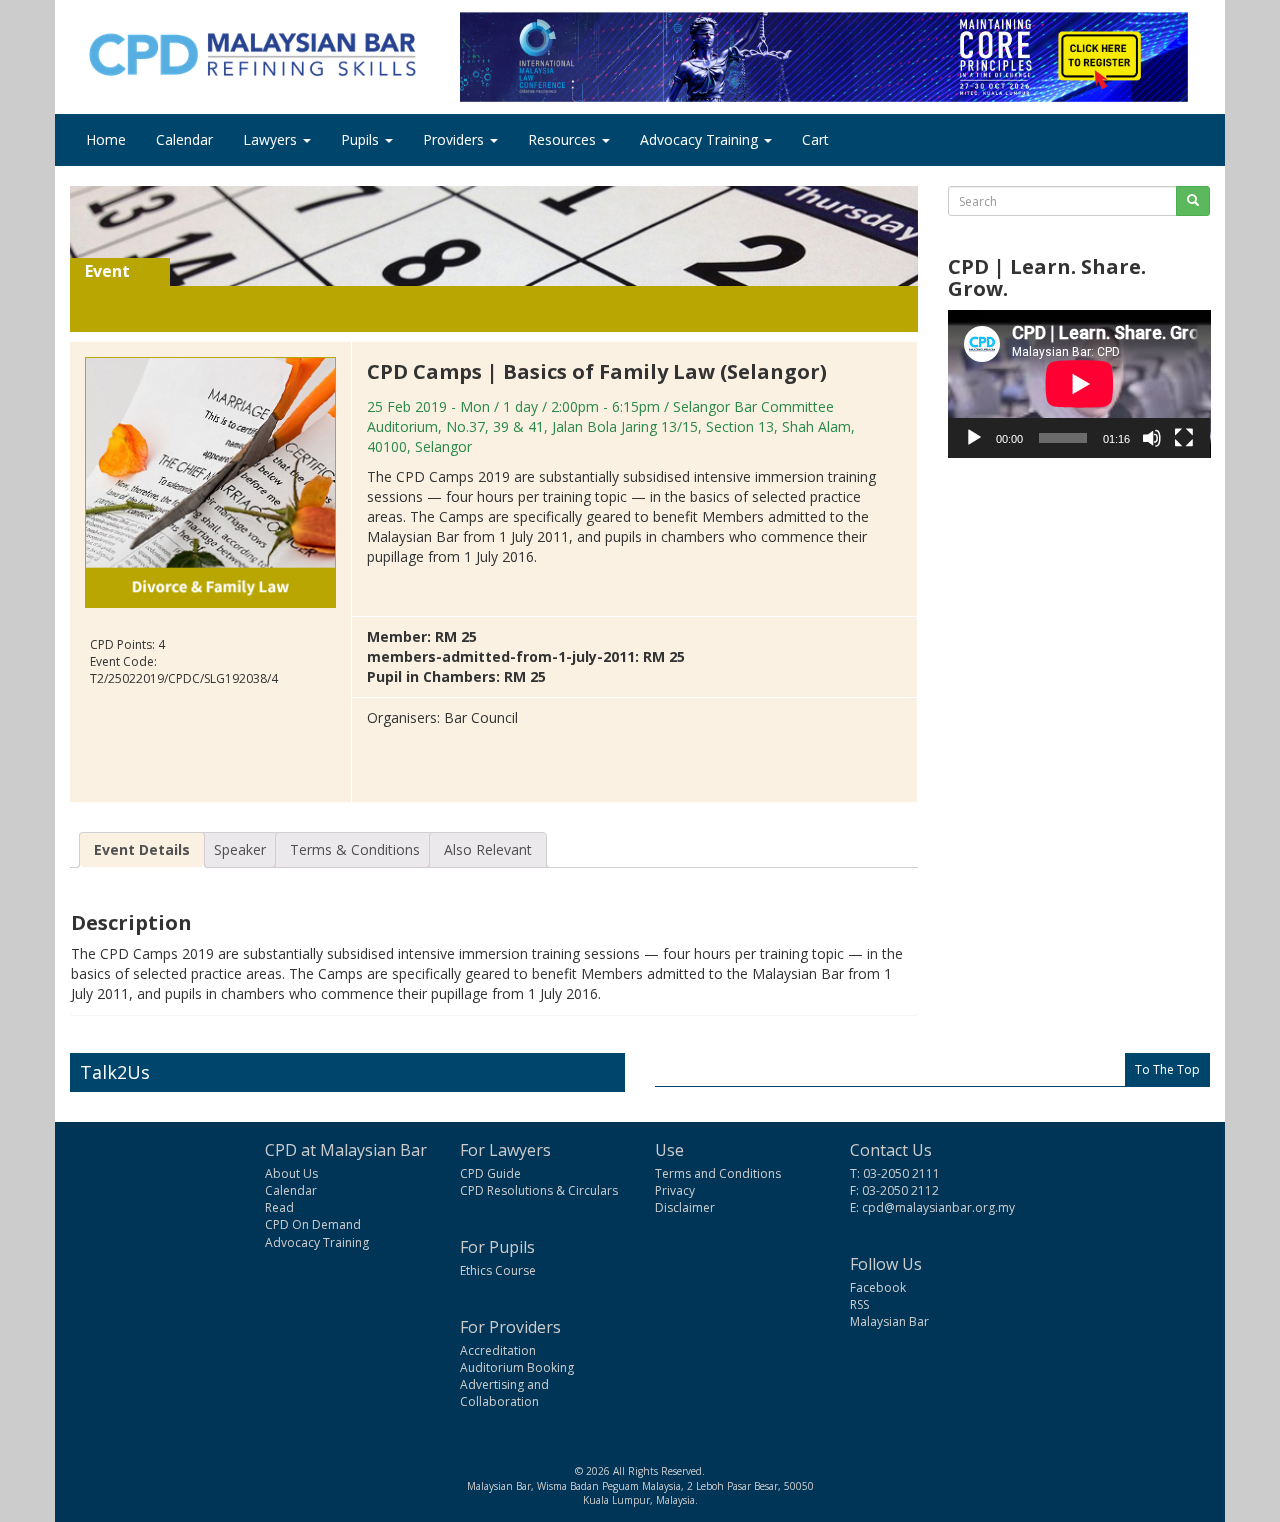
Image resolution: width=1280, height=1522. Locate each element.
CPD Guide (490, 1173)
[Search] (1193, 201)
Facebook (878, 1287)
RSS (859, 1304)
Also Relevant (488, 849)
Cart (815, 139)
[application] (1079, 384)
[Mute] (1152, 438)
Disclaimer (685, 1207)
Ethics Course (498, 1270)
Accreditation (498, 1350)
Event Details (142, 849)
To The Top (1167, 1069)
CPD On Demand (313, 1224)
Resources (564, 139)
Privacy (675, 1190)
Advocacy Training (701, 139)
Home (106, 139)
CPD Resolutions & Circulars (539, 1190)
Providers (455, 139)
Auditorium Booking (517, 1367)
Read (279, 1207)
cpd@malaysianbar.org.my (938, 1207)
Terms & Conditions (355, 849)
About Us (291, 1173)
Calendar (184, 139)
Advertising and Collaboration (504, 1393)
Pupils (362, 139)
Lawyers (272, 139)
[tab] (142, 850)
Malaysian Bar (889, 1321)
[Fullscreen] (1184, 438)
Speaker (240, 849)
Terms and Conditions (718, 1173)
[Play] (974, 438)
